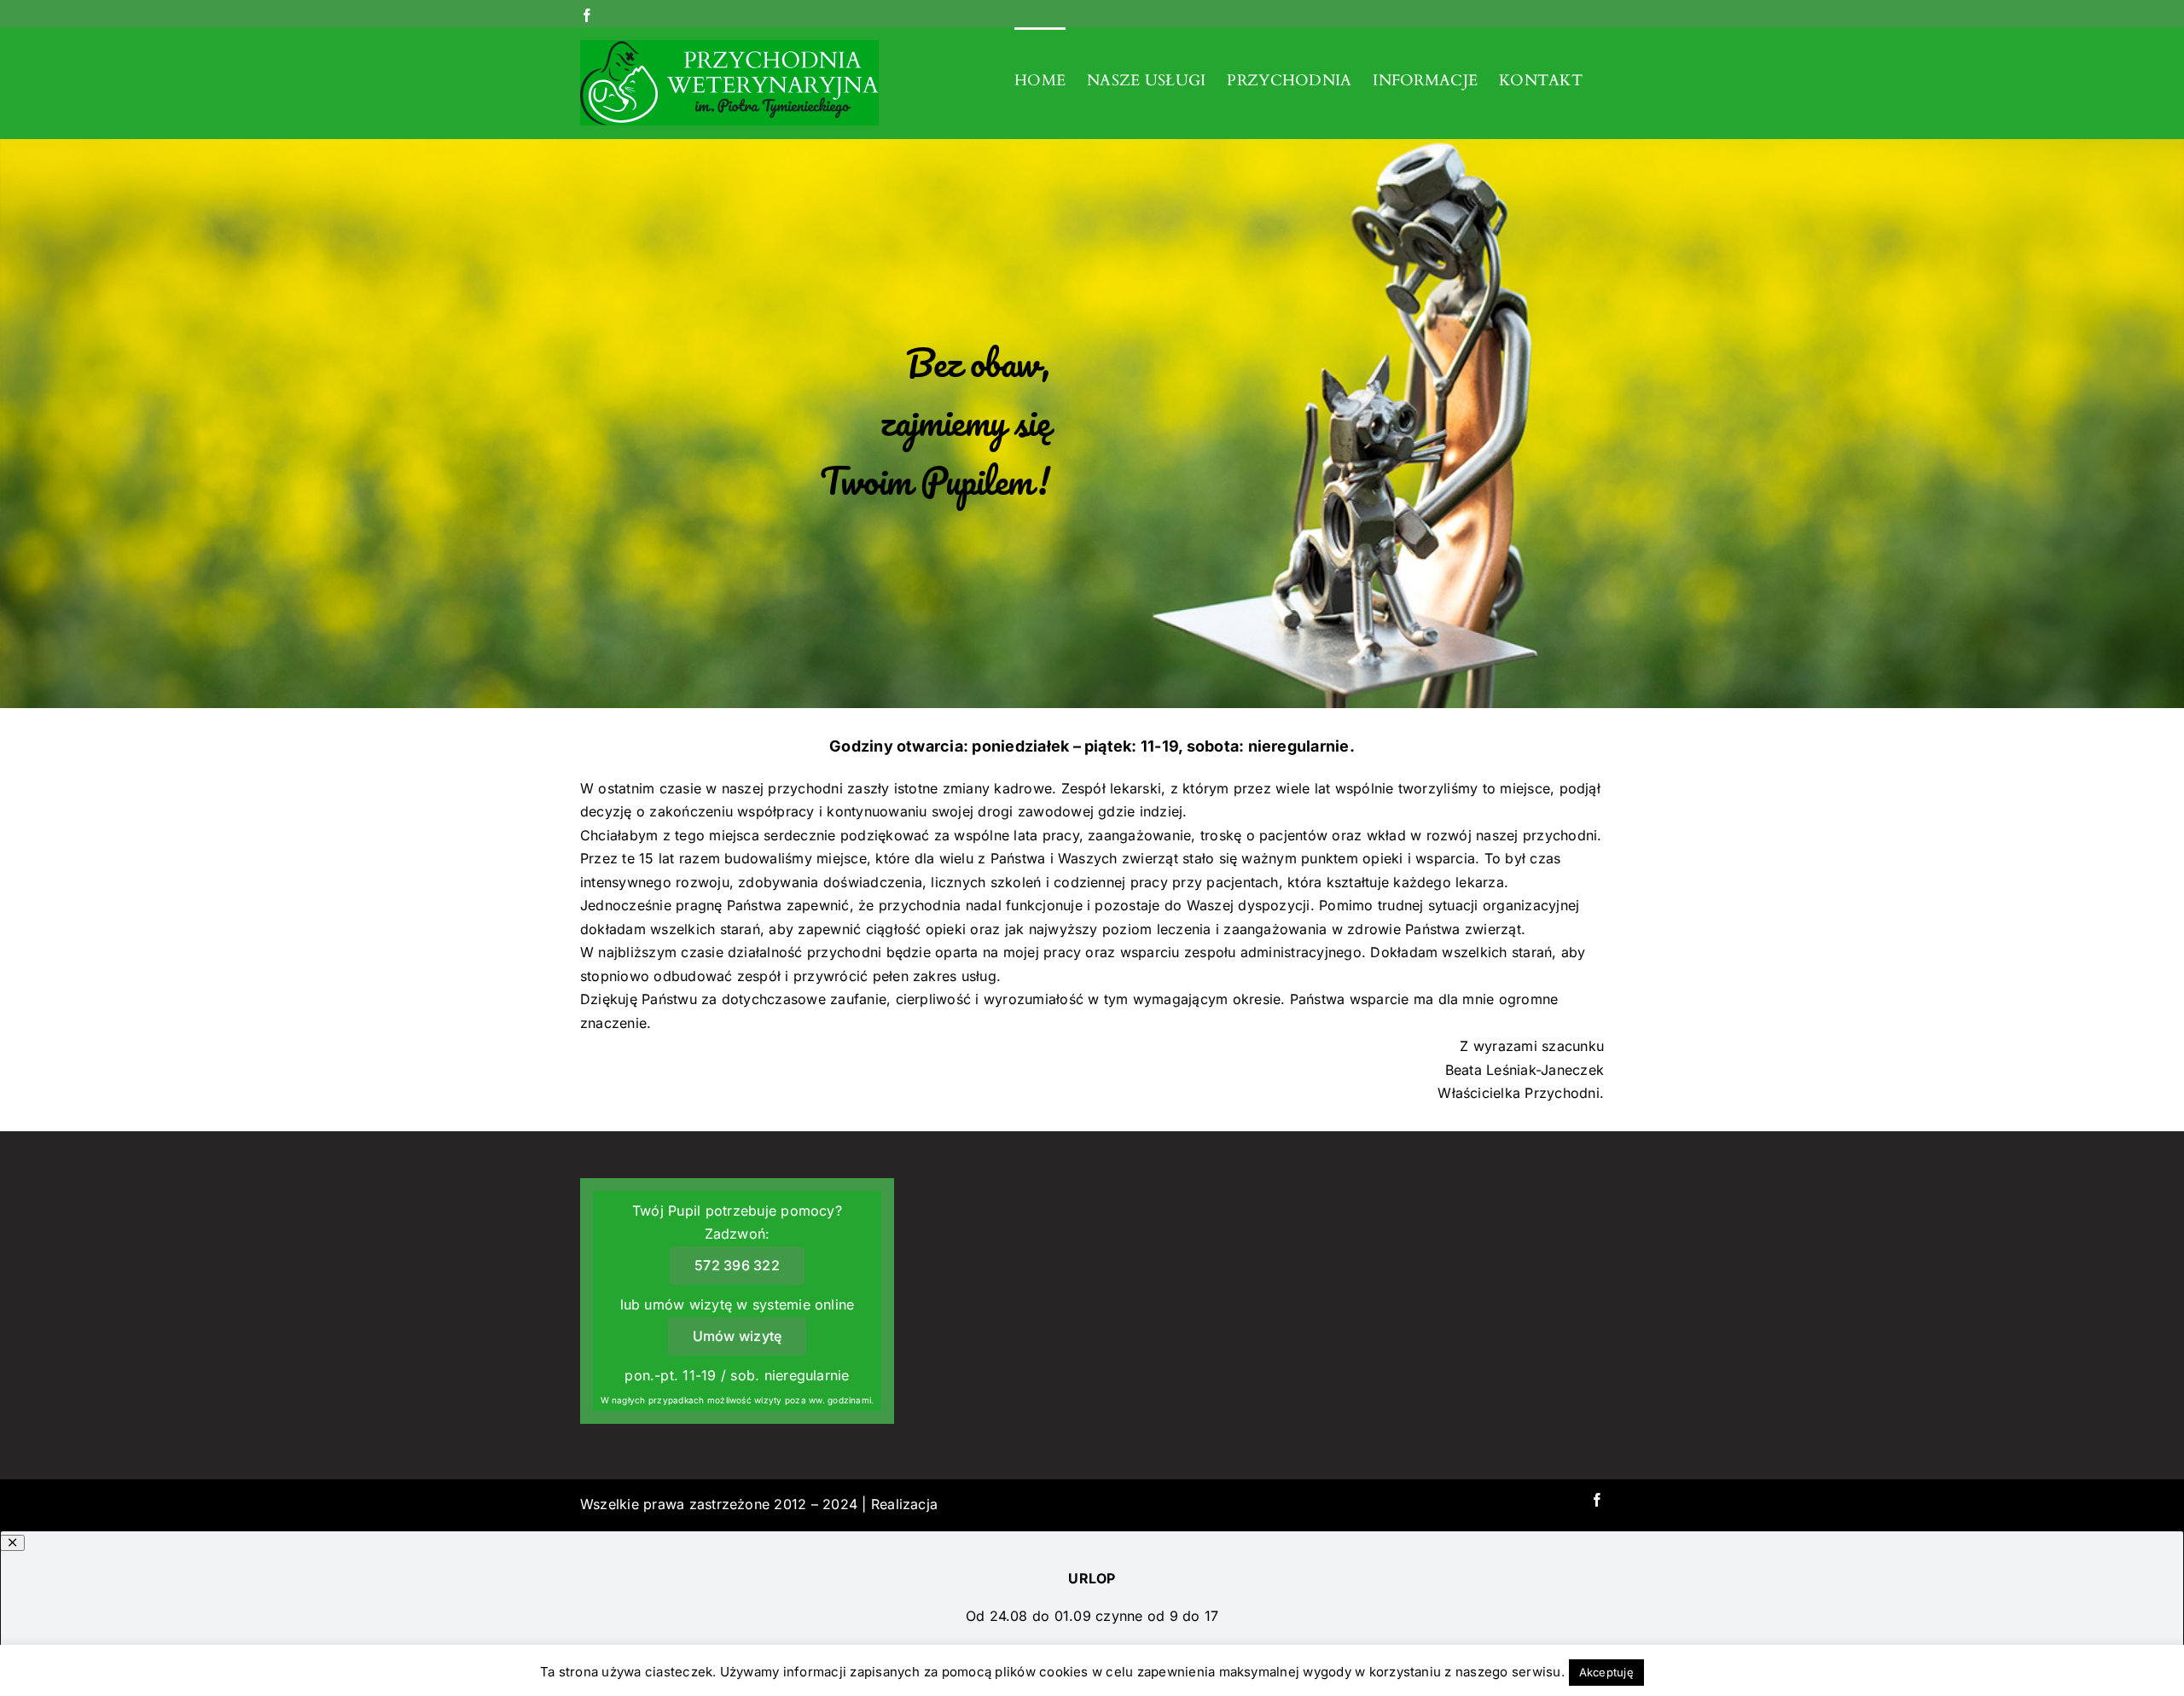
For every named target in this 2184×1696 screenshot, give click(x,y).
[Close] (12, 1543)
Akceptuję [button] (1606, 1672)
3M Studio (976, 1504)
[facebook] (1597, 1500)
